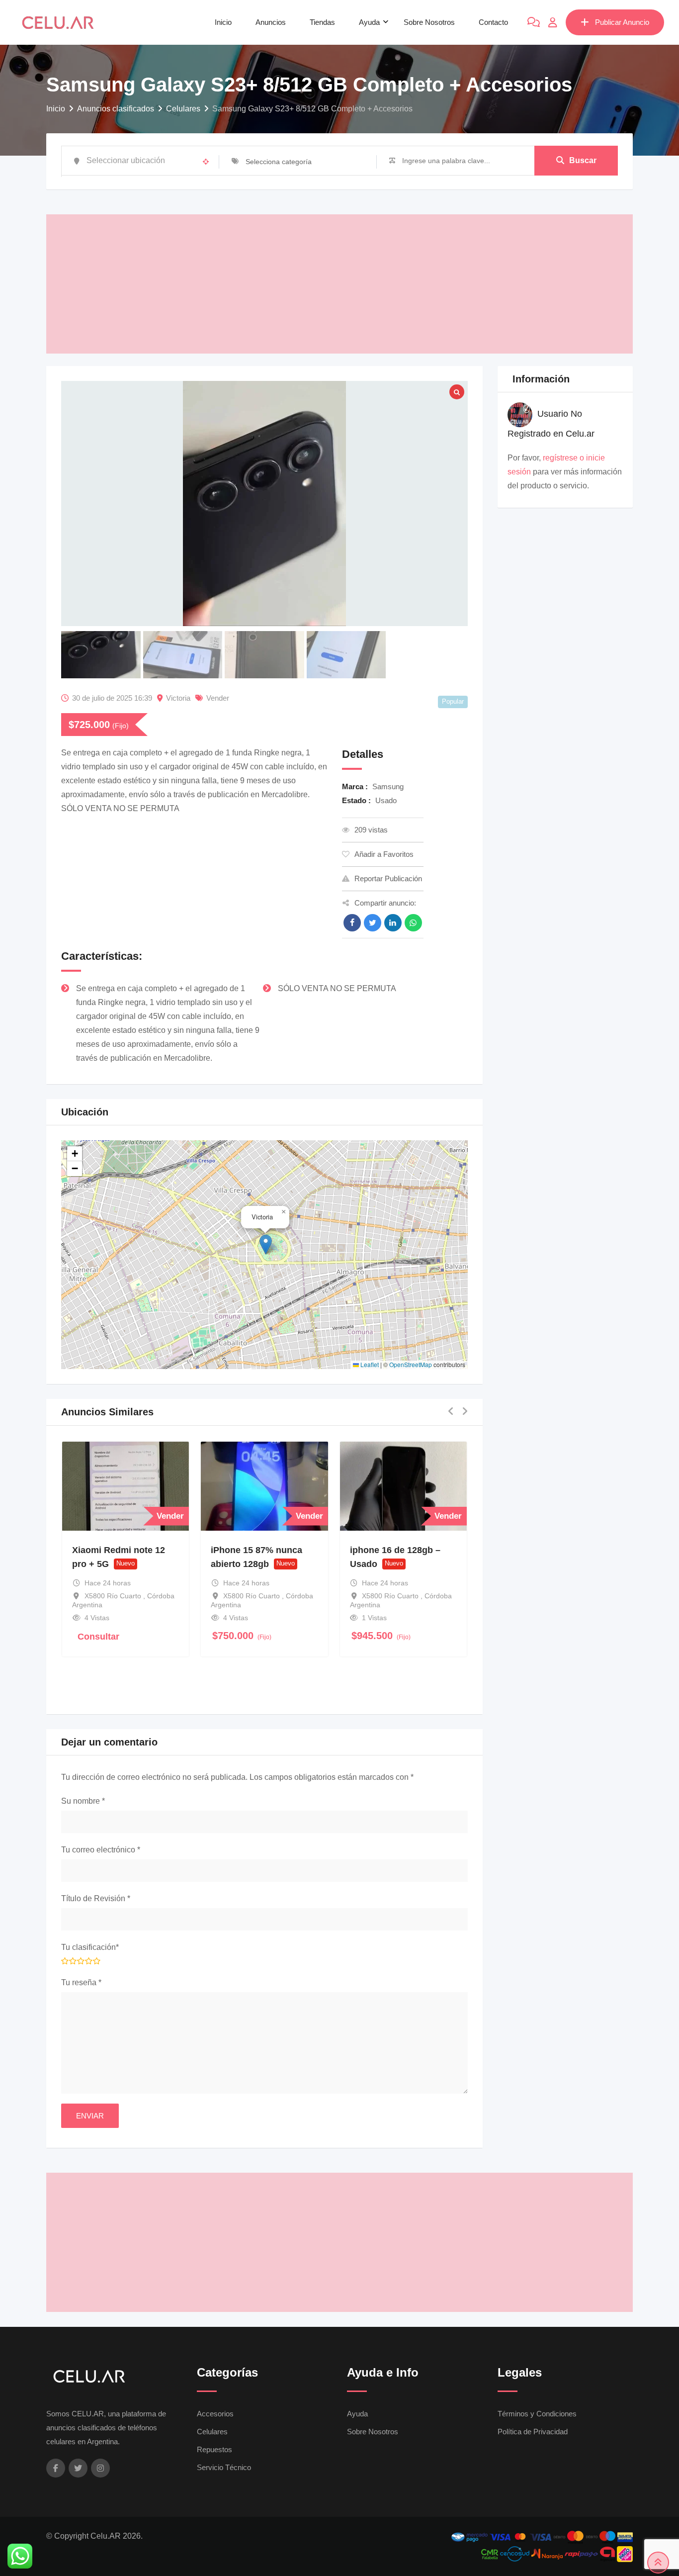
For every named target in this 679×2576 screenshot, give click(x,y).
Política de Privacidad (533, 2432)
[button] (266, 1244)
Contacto (493, 22)
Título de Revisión (96, 1898)
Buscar (583, 160)
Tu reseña (81, 1982)
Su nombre (83, 1801)
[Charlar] (534, 22)
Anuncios (271, 22)
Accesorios (215, 2414)
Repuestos (214, 2449)
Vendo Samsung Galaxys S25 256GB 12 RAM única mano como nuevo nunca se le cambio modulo (422, 1578)
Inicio (223, 22)
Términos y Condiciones (537, 2414)
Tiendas (322, 22)
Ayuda (369, 22)
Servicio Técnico (224, 2467)
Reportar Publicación (388, 878)
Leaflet (369, 1364)
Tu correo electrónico (101, 1850)
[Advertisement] (339, 284)
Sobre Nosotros (429, 22)
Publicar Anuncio (622, 22)
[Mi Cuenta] (553, 22)
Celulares (212, 2432)
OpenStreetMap (411, 1364)
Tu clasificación (90, 1947)
